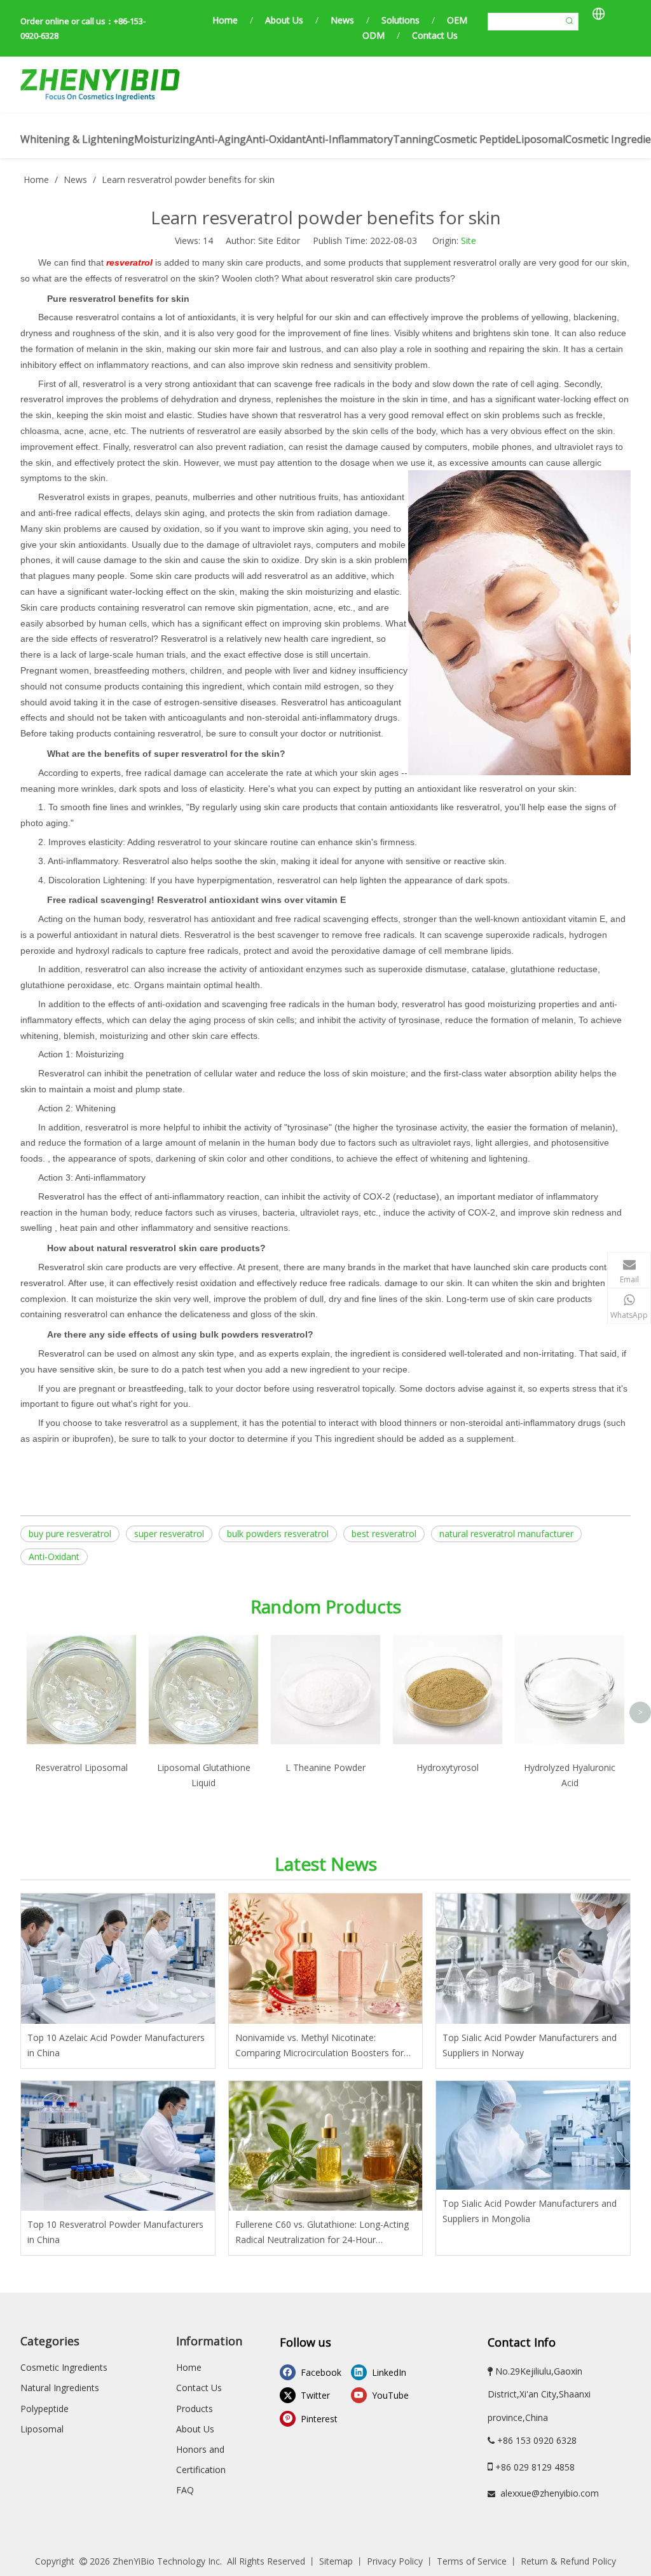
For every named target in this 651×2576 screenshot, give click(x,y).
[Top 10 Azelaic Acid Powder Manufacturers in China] (118, 1959)
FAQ (185, 2490)
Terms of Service (472, 2561)
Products (195, 2409)
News (342, 20)
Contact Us (435, 35)
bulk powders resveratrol (278, 1534)
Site (469, 241)
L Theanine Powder (325, 1767)
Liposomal (42, 2429)
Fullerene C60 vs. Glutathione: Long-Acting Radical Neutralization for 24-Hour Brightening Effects (322, 2233)
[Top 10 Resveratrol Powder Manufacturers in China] (118, 2146)
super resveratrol (169, 1534)
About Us (284, 20)
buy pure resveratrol (70, 1534)
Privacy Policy (395, 2561)
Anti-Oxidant (54, 1556)
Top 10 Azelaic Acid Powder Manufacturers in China (116, 2045)
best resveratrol (384, 1534)
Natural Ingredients (60, 2388)
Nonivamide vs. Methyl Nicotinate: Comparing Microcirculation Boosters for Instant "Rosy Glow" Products (319, 2046)
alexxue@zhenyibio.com (550, 2493)
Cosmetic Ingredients (64, 2367)
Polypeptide (45, 2409)
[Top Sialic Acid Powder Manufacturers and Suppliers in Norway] (533, 1959)
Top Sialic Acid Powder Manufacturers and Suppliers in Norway (530, 2045)
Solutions (401, 20)
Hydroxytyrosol (448, 1767)
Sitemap (336, 2561)
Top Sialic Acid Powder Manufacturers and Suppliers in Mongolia (530, 2211)
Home (225, 20)
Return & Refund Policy (568, 2561)
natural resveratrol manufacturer (506, 1534)
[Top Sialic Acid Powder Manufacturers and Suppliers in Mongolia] (533, 2136)
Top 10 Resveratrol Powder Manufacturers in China (115, 2232)
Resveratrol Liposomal (81, 1767)
